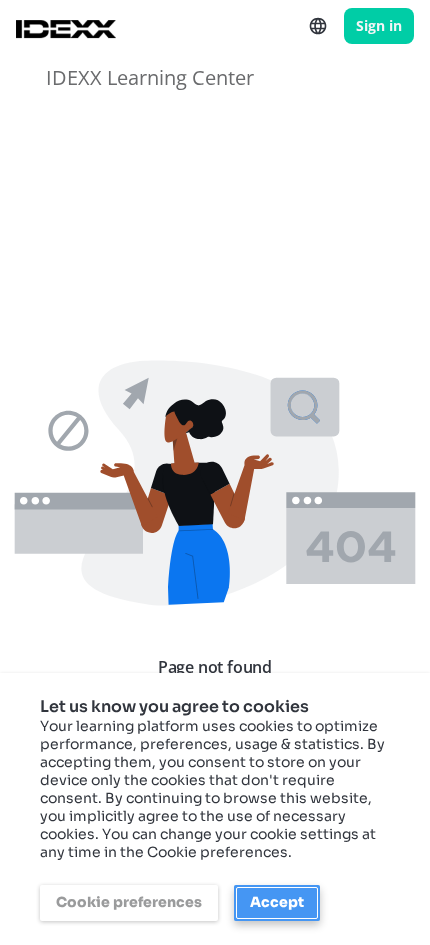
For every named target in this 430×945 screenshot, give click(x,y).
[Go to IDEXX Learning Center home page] (66, 26)
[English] (318, 26)
